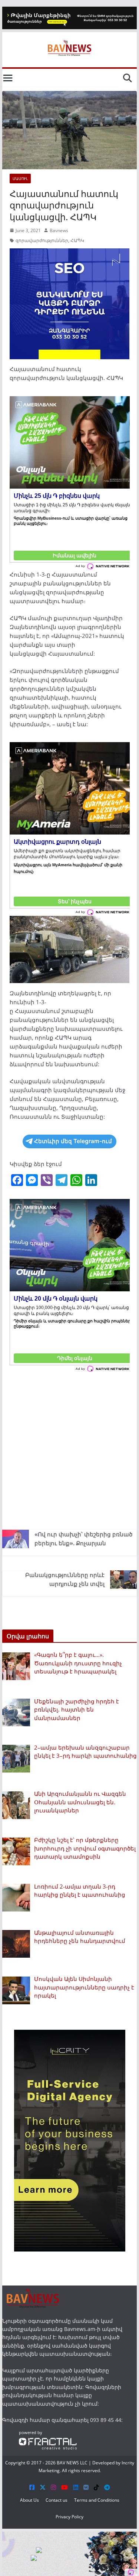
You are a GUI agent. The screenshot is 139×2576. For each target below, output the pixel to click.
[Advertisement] (69, 1449)
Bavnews (59, 230)
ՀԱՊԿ (77, 240)
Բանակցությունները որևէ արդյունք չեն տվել (65, 1579)
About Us (29, 2500)
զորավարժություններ (42, 240)
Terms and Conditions (97, 2500)
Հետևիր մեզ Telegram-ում (73, 1141)
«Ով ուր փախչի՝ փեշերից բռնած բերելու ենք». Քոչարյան (83, 1539)
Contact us (57, 2500)
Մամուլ (20, 179)
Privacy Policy (69, 2517)
